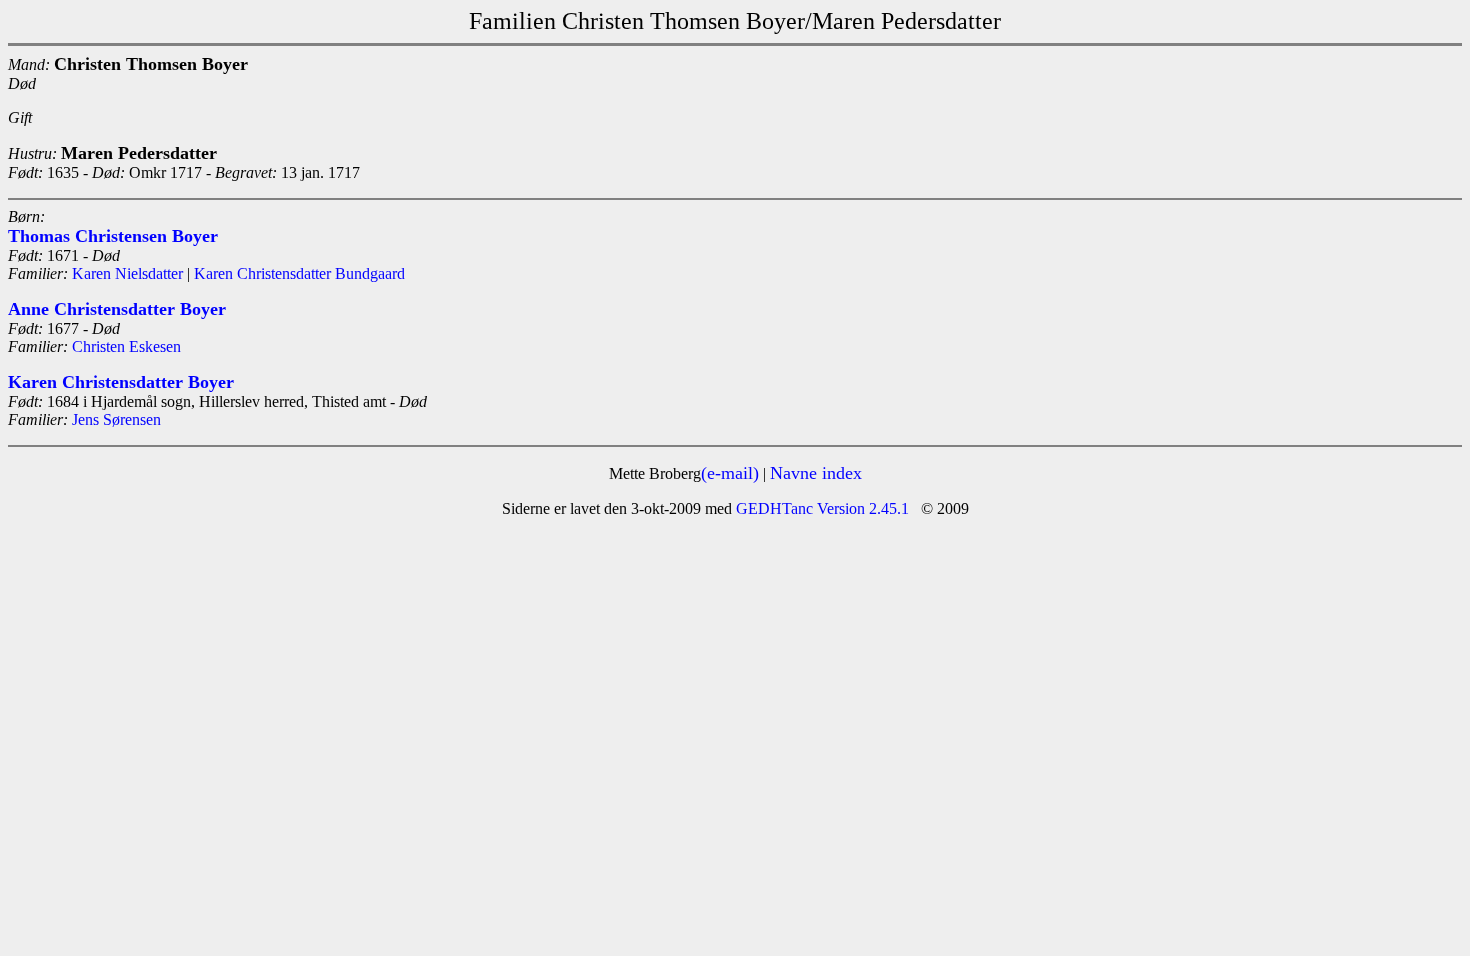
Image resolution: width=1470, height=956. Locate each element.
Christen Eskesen (126, 346)
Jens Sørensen (116, 419)
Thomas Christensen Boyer (113, 236)
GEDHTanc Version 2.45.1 (820, 508)
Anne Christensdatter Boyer (117, 309)
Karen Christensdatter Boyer (121, 382)
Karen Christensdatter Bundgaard (299, 273)
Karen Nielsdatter (127, 273)
